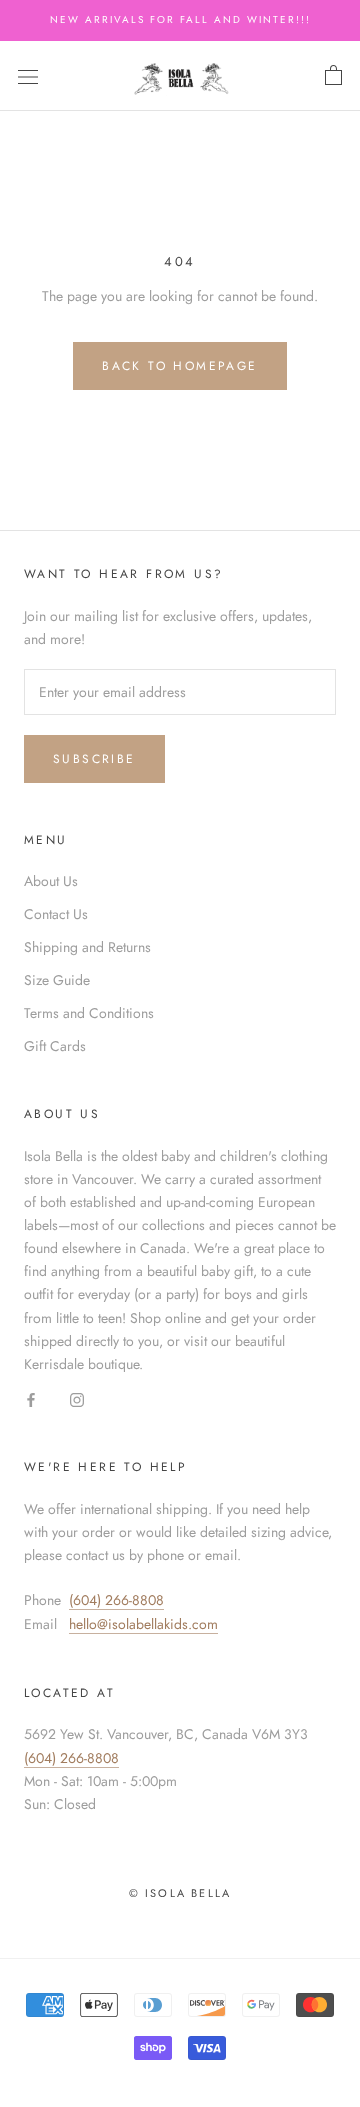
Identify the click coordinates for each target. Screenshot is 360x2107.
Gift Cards (55, 1046)
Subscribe (94, 759)
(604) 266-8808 (116, 1600)
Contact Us (56, 914)
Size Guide (57, 980)
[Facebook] (31, 1398)
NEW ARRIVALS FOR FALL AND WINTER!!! (180, 19)
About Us (51, 881)
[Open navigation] (28, 76)
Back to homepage (179, 366)
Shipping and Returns (87, 947)
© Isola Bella (180, 1893)
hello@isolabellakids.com (143, 1624)
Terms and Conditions (89, 1013)
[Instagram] (77, 1398)
